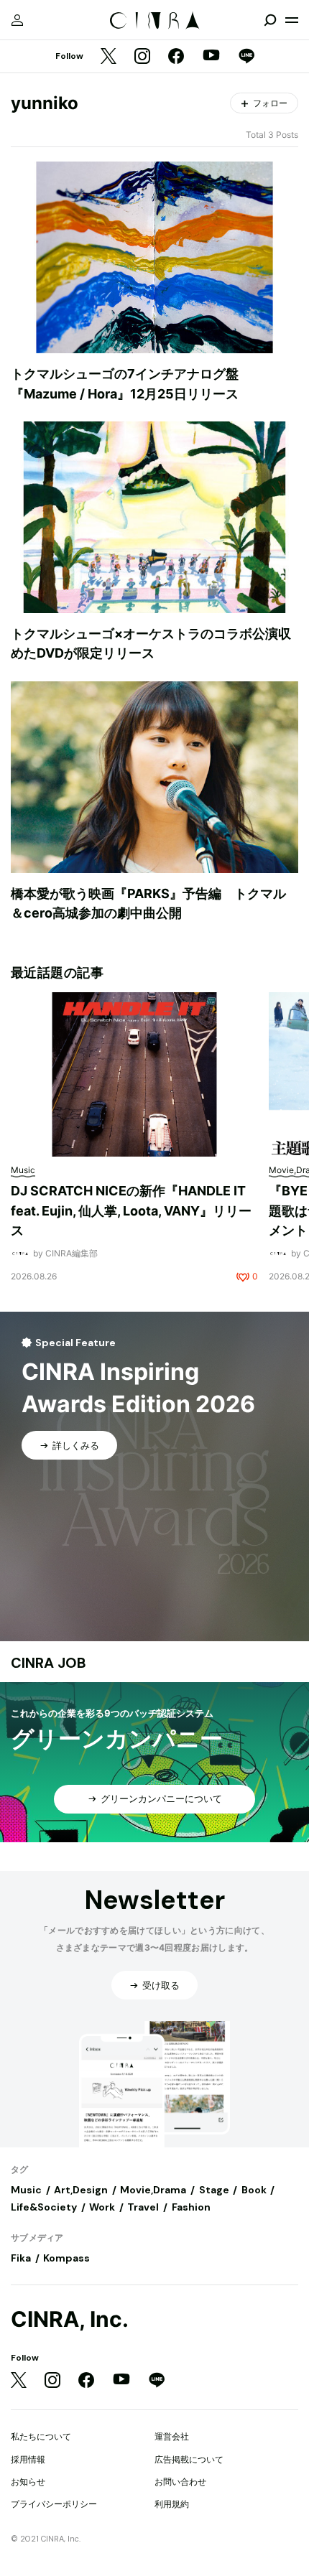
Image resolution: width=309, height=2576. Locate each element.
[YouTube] (211, 57)
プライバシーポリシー (54, 2504)
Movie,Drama (153, 2190)
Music (26, 2190)
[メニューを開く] (292, 20)
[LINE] (246, 57)
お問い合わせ (180, 2482)
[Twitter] (109, 57)
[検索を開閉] (270, 20)
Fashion (191, 2207)
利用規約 (172, 2504)
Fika (21, 2258)
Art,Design (81, 2190)
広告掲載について (189, 2459)
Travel (143, 2207)
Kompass (66, 2258)
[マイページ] (17, 20)
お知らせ (28, 2482)
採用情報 (28, 2459)
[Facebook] (176, 57)
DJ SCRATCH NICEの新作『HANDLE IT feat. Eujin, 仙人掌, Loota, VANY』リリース (131, 1210)
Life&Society (44, 2207)
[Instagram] (142, 57)
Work (102, 2207)
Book (254, 2190)
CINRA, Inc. (70, 2319)
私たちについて (41, 2436)
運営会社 (172, 2436)
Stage (214, 2190)
